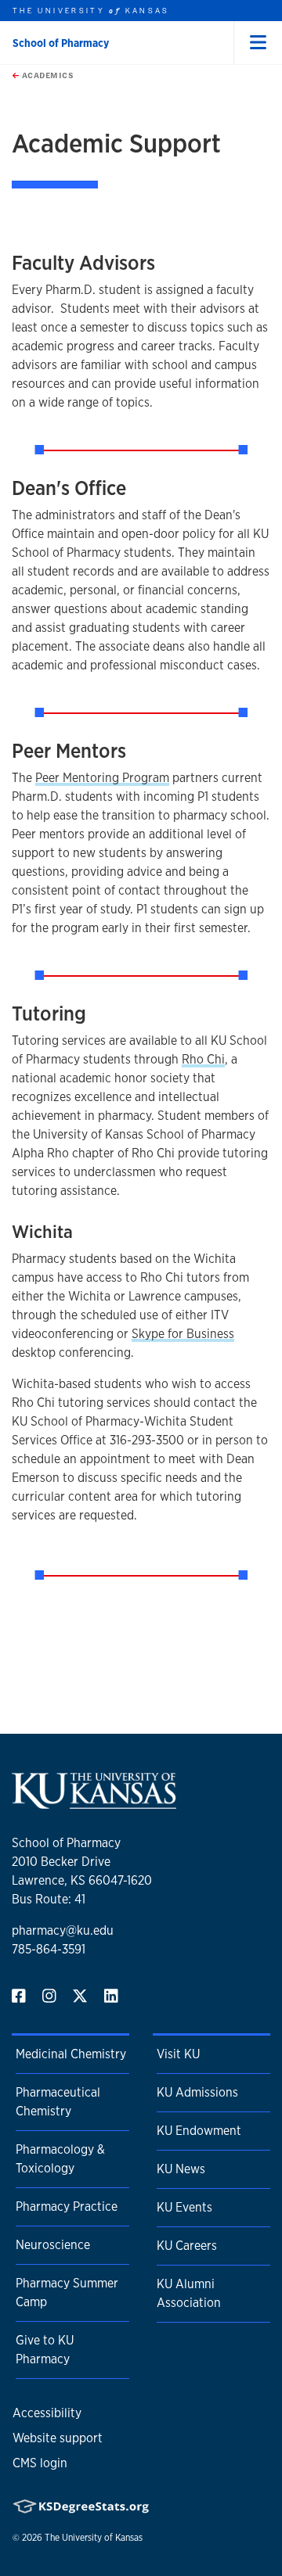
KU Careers (187, 2246)
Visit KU (178, 2054)
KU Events (184, 2207)
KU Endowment (199, 2131)
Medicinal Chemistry (71, 2054)
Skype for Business (183, 1334)
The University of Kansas (94, 2538)
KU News (181, 2169)
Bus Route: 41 (49, 1899)
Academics (46, 75)
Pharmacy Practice (67, 2206)
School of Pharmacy (61, 43)
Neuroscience (53, 2245)
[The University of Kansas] (94, 1802)
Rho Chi (203, 1059)
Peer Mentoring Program (102, 778)
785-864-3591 (49, 1949)
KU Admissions (197, 2092)
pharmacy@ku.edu (63, 1930)
